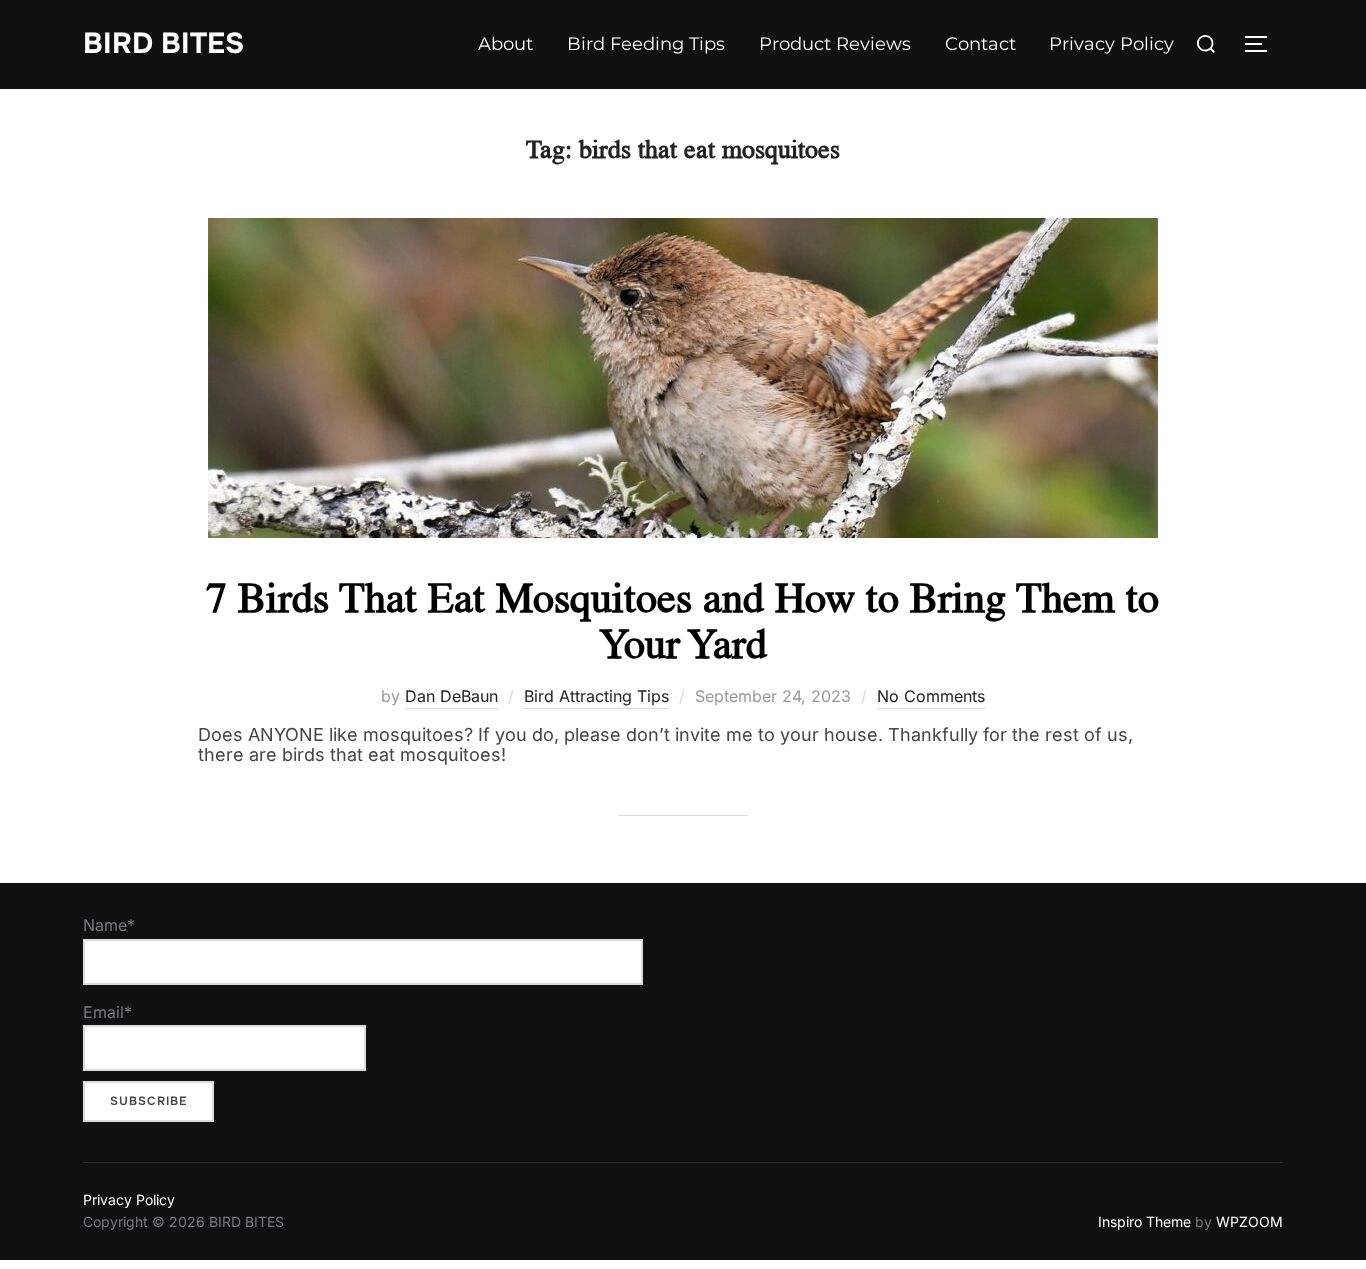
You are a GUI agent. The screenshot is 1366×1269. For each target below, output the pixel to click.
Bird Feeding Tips (646, 44)
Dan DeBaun (451, 696)
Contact (980, 44)
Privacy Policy (1111, 44)
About (505, 44)
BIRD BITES (163, 43)
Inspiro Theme (1144, 1221)
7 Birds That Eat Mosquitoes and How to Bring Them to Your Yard (682, 620)
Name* (109, 925)
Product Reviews (835, 44)
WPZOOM (1249, 1221)
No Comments (931, 696)
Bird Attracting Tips (596, 696)
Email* (107, 1012)
